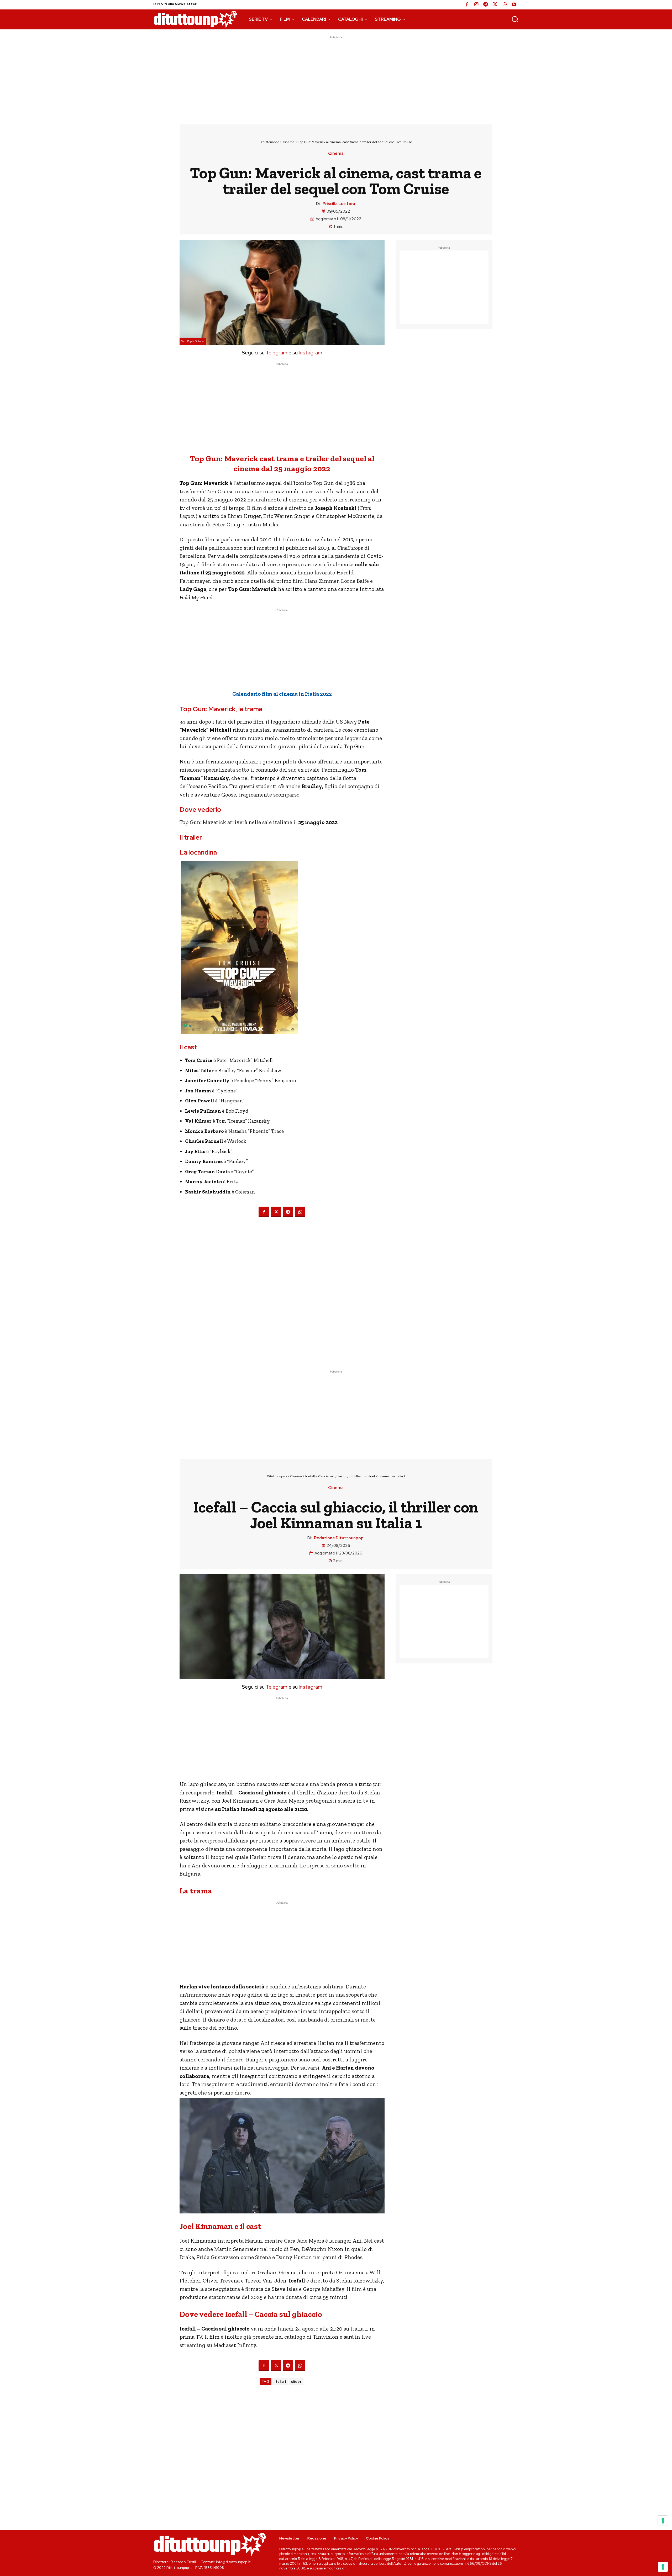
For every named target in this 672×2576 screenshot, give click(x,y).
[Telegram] (486, 5)
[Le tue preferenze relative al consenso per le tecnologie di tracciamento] (663, 2567)
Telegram (276, 353)
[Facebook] (467, 5)
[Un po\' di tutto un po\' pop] (195, 19)
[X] (495, 5)
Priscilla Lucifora (339, 204)
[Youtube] (514, 5)
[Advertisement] (336, 77)
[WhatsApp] (505, 5)
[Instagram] (476, 5)
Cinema (289, 142)
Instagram (311, 353)
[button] (515, 19)
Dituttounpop (269, 142)
